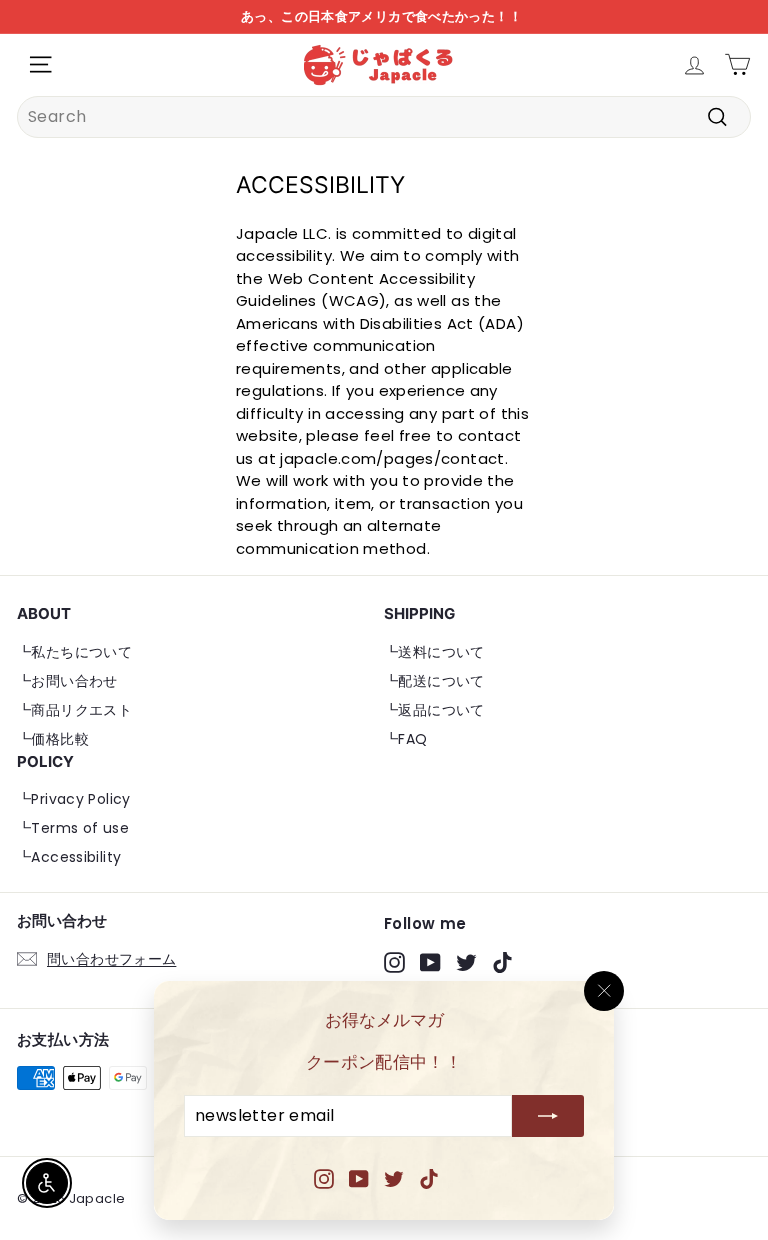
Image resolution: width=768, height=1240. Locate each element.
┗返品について (434, 710)
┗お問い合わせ (67, 681)
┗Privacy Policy (74, 799)
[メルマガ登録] (548, 1117)
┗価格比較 (53, 739)
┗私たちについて (74, 652)
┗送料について (434, 652)
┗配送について (434, 681)
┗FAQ (406, 739)
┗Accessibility (69, 857)
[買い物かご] (737, 64)
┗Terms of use (73, 828)
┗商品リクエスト (74, 710)
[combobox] (384, 117)
